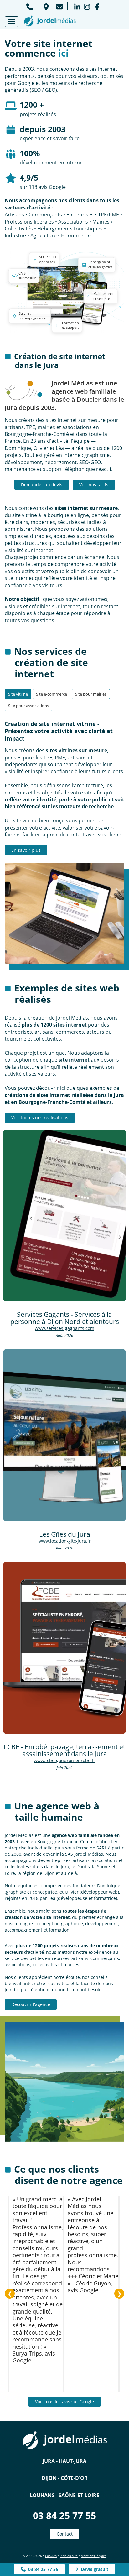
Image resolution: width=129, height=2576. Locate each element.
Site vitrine (18, 694)
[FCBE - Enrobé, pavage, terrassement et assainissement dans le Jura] (64, 1648)
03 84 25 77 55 (64, 2515)
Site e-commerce (52, 694)
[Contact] (59, 6)
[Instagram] (87, 6)
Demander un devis (42, 485)
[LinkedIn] (77, 6)
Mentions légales (94, 2556)
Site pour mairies (91, 694)
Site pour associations (28, 706)
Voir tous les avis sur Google (64, 2401)
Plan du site (69, 2556)
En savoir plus (26, 850)
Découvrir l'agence (31, 2004)
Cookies (51, 2556)
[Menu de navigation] (12, 22)
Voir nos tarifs (94, 485)
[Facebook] (97, 6)
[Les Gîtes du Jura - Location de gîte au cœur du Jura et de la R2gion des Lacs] (64, 1435)
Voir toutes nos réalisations (40, 1117)
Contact (65, 2534)
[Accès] (46, 6)
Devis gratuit (93, 2569)
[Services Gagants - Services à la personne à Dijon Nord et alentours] (64, 1216)
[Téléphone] (30, 6)
